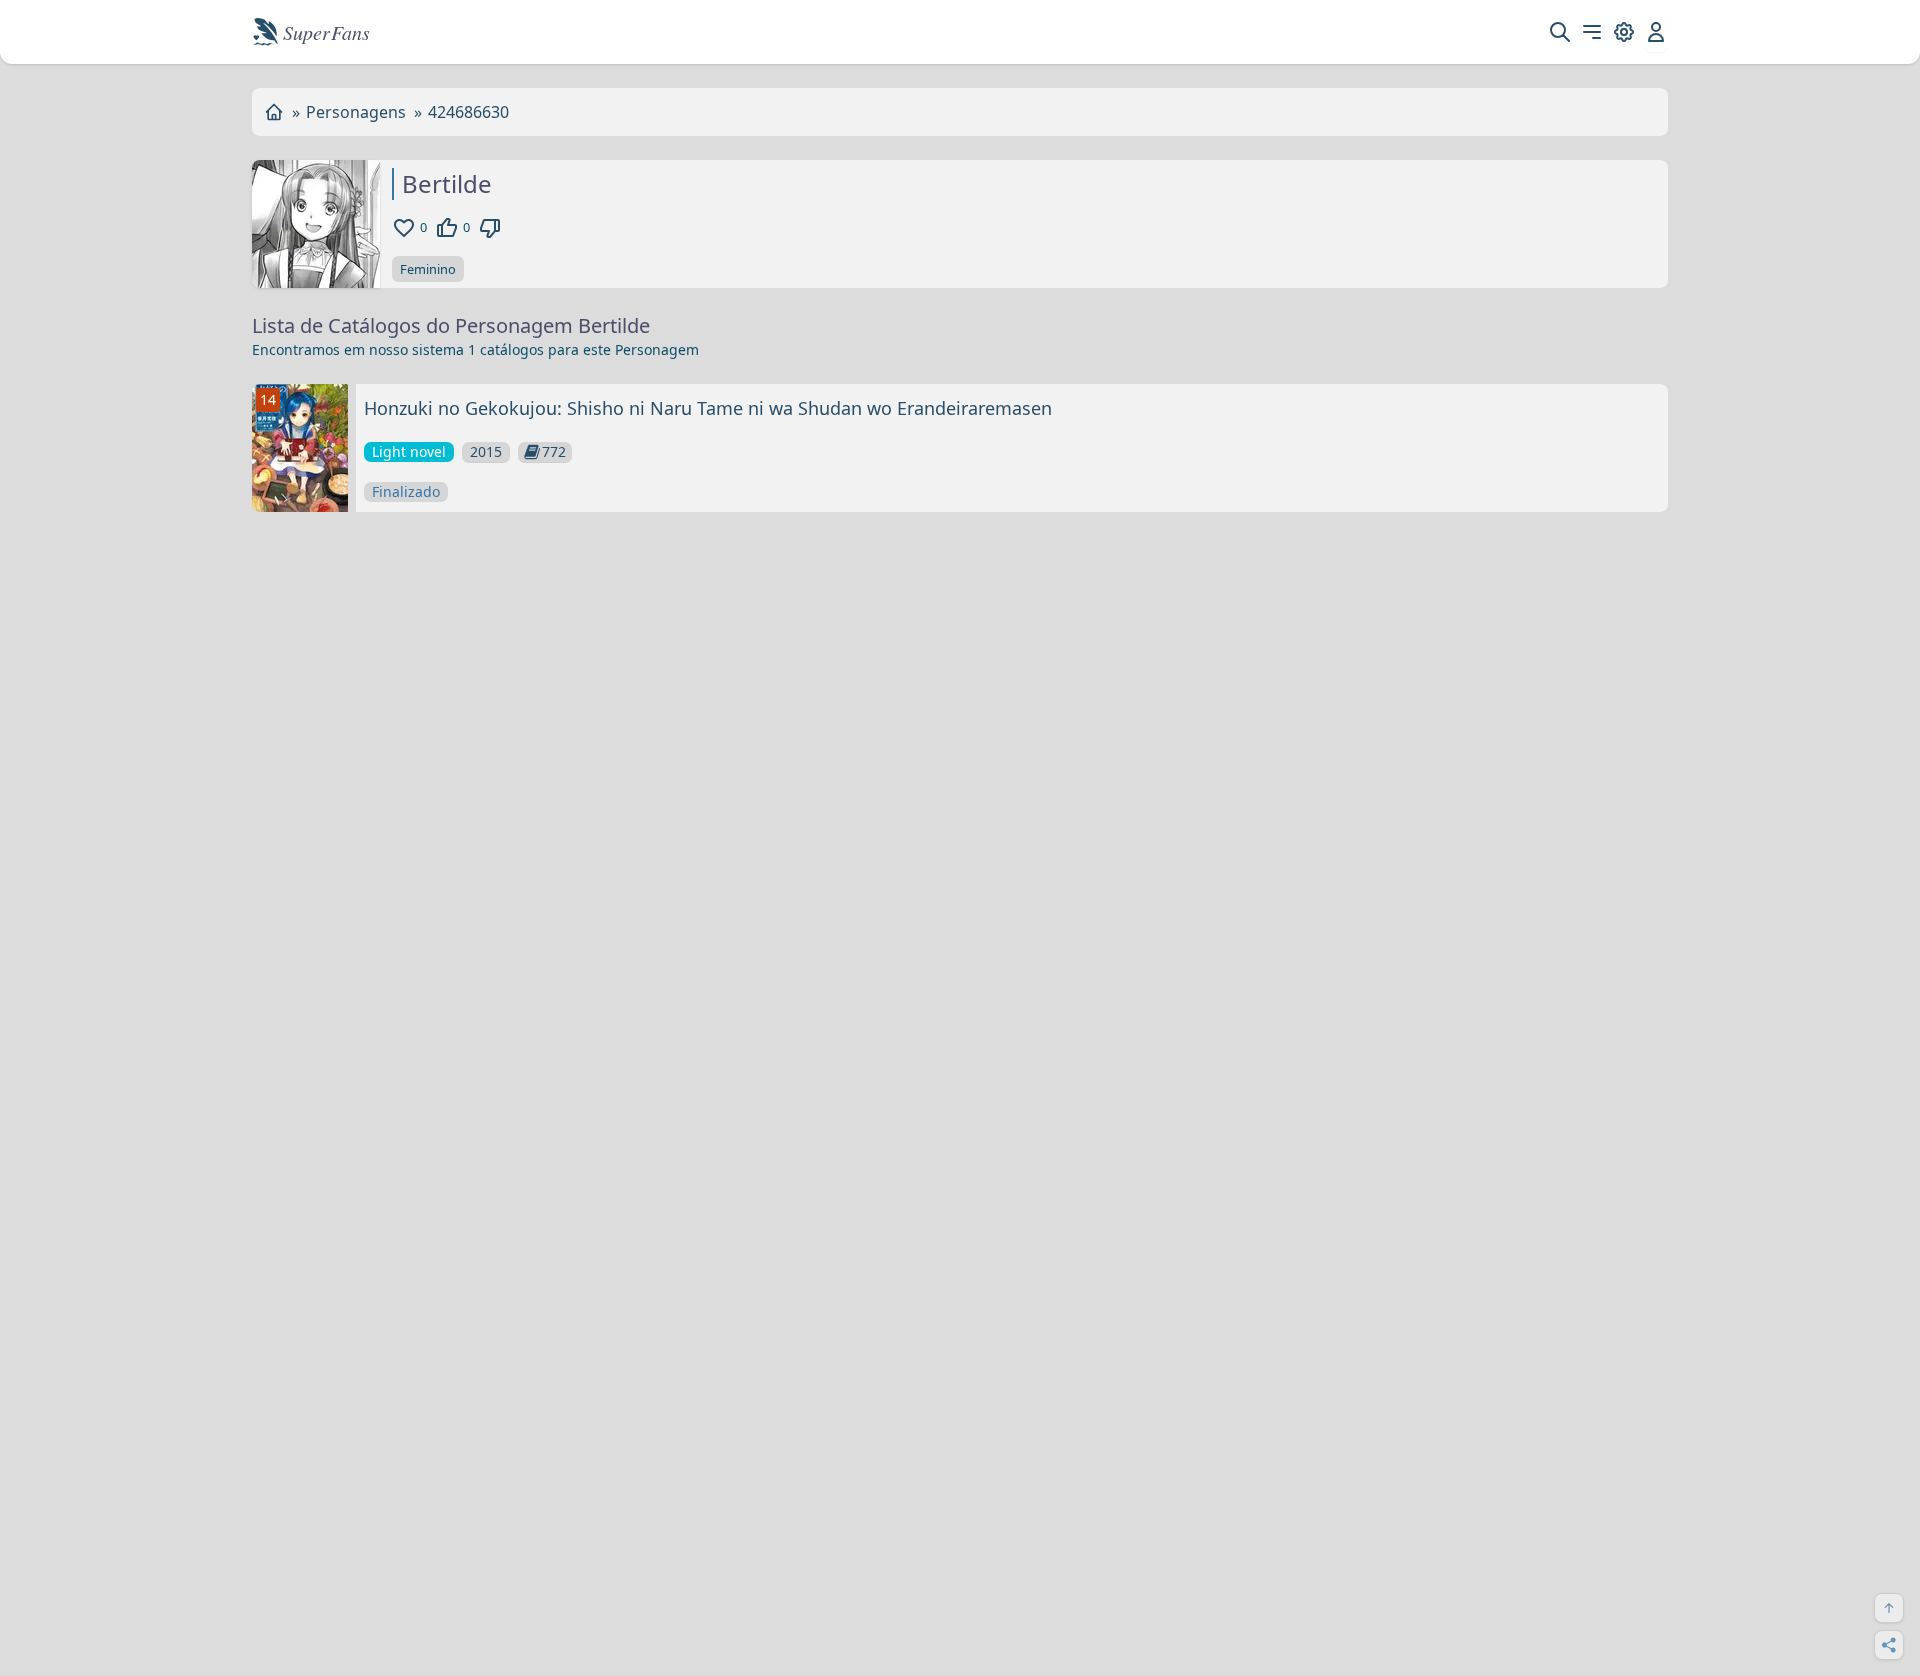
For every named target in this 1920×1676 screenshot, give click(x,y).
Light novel (409, 451)
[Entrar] (1656, 32)
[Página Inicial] (274, 112)
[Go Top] (1889, 1608)
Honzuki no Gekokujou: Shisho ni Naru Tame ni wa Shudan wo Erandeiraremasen (708, 408)
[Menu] (1592, 32)
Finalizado (406, 491)
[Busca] (1560, 32)
